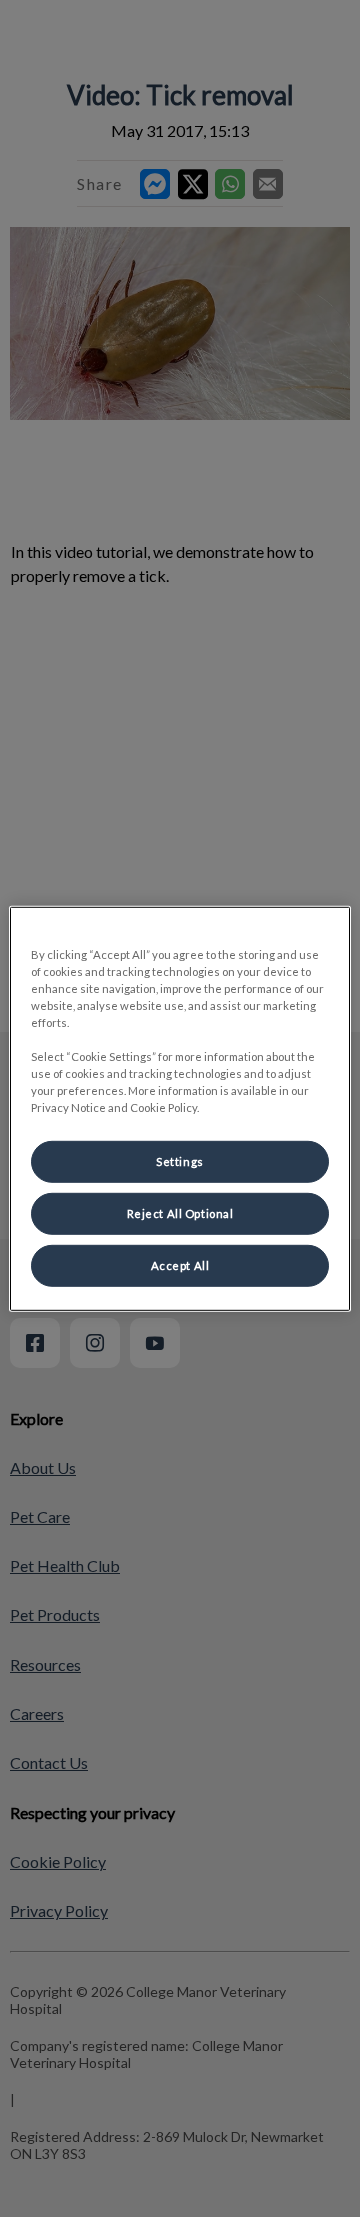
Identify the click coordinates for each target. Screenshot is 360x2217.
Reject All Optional (180, 1213)
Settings (180, 1161)
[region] (180, 1108)
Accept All (180, 1265)
